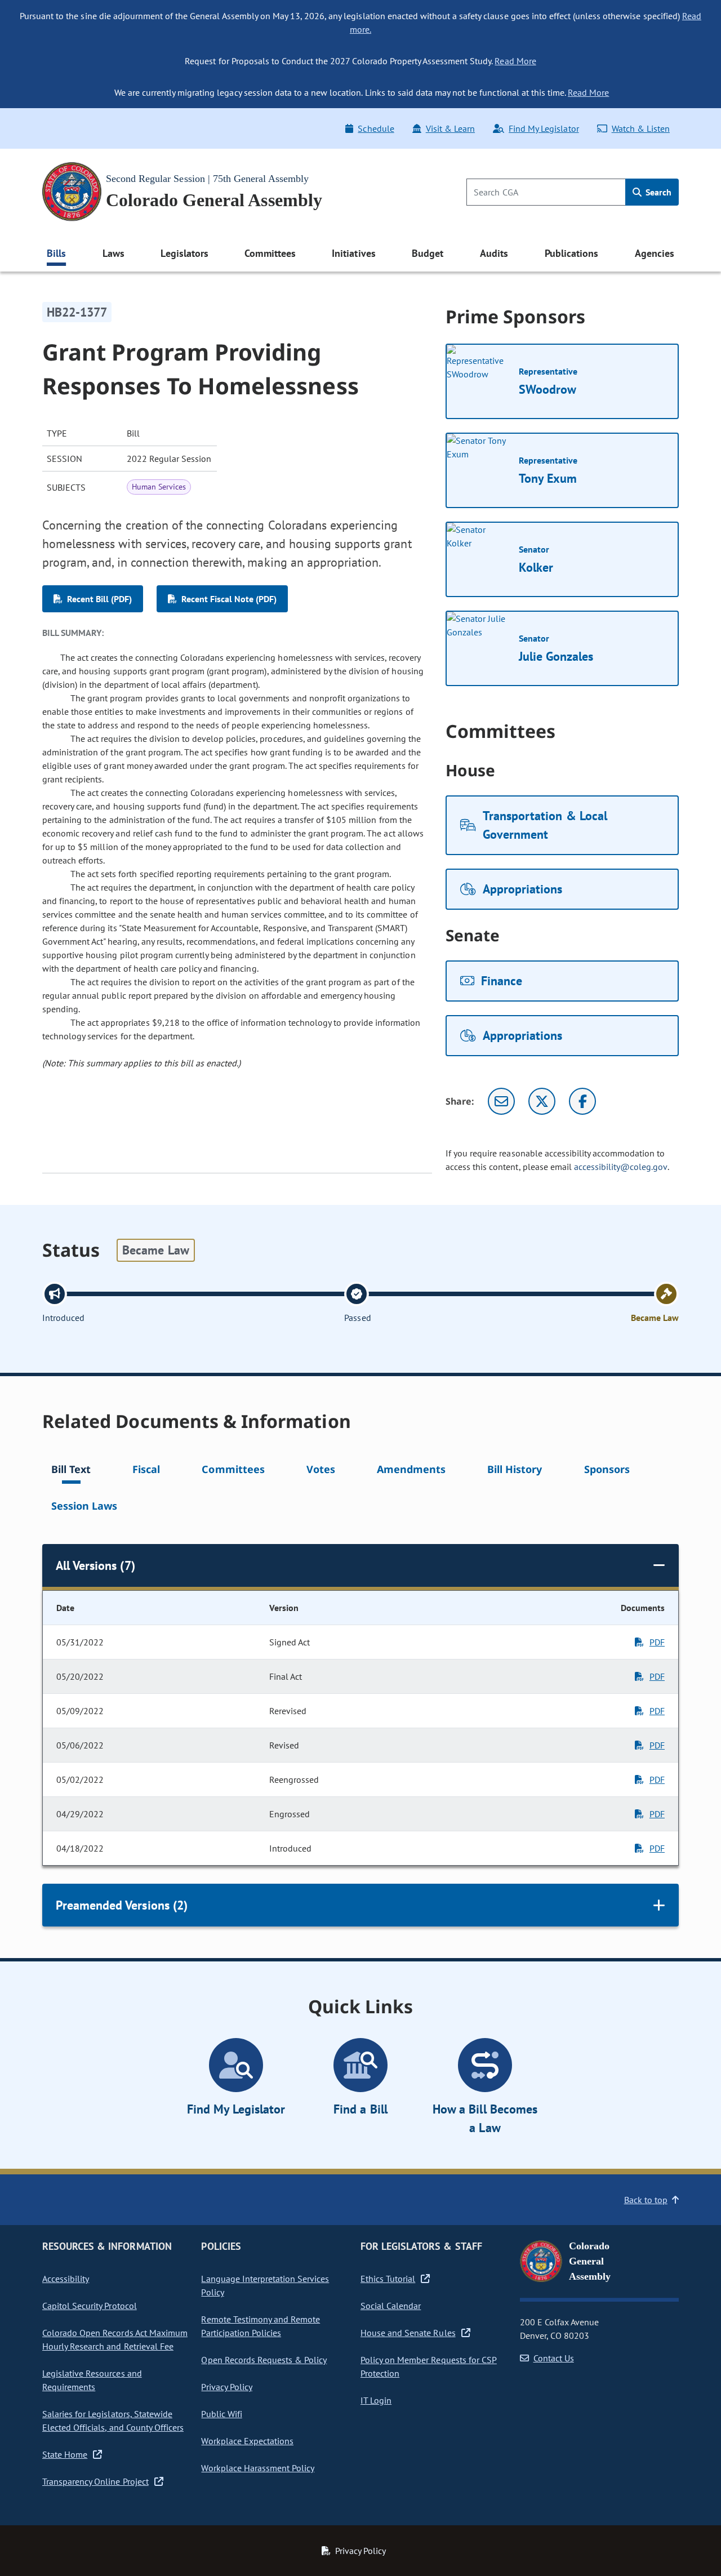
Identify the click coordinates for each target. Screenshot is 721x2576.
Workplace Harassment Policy (258, 2468)
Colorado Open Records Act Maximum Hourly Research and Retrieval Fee (115, 2339)
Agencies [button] (655, 253)
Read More (515, 61)
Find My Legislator (544, 128)
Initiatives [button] (353, 253)
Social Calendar (391, 2306)
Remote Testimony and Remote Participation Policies (261, 2326)
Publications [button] (571, 253)
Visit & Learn (450, 128)
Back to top (646, 2200)
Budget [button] (428, 253)
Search (657, 192)
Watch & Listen (641, 128)
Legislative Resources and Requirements (92, 2380)
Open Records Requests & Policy (264, 2360)
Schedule (376, 128)
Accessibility (66, 2279)
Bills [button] (56, 253)
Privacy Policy (226, 2387)
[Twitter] (542, 1101)
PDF (657, 1642)
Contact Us (554, 2358)
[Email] (501, 1101)
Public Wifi (221, 2414)
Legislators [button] (184, 253)
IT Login (376, 2400)
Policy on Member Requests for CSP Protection (429, 2366)
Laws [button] (114, 253)
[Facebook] (582, 1101)
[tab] (71, 1471)
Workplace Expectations (247, 2441)
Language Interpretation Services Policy (265, 2285)
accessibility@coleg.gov (621, 1167)
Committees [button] (270, 253)
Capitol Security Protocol (90, 2306)
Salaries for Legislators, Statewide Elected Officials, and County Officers (113, 2421)
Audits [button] (494, 253)
